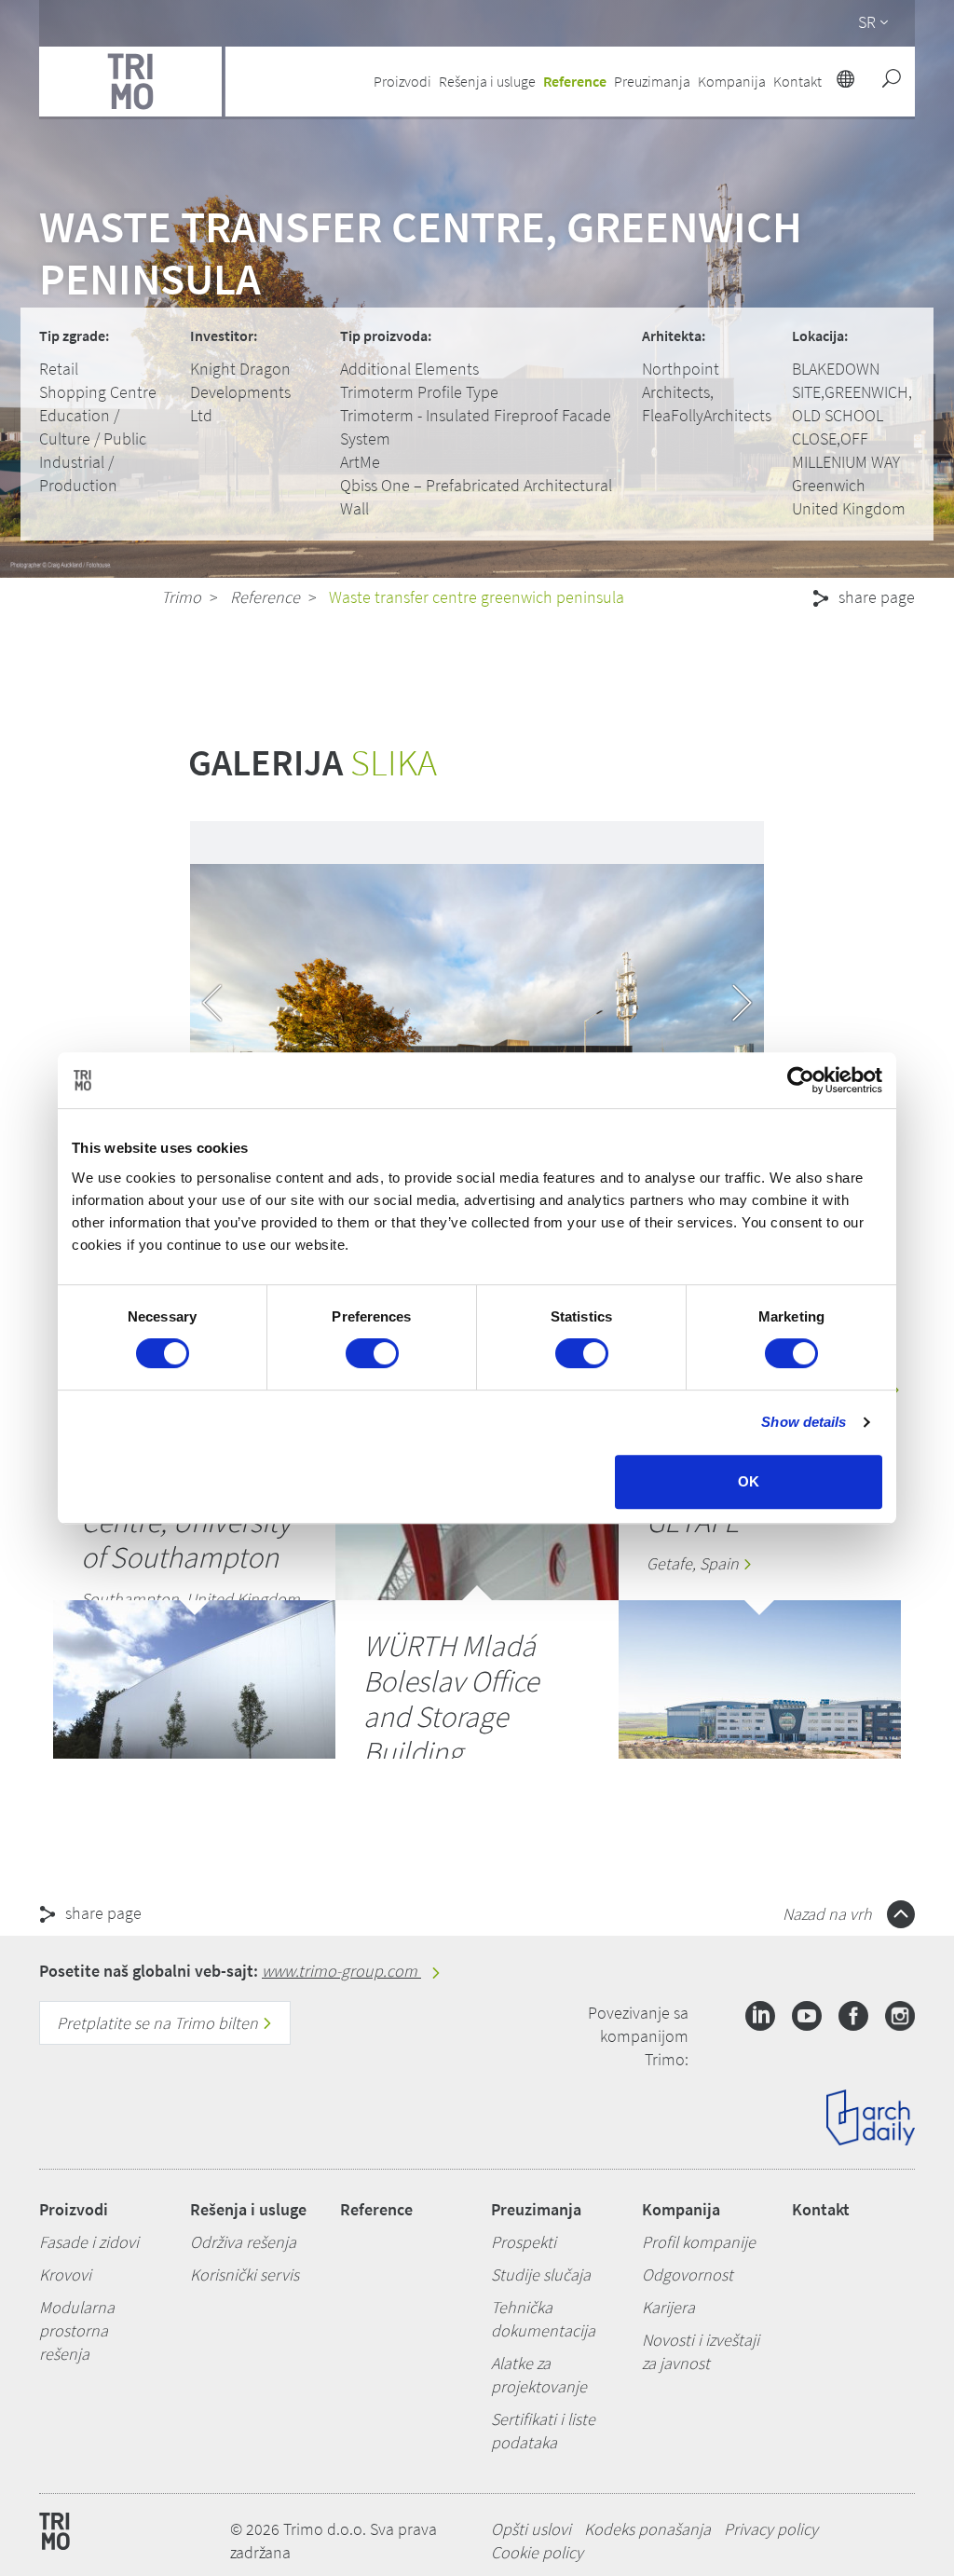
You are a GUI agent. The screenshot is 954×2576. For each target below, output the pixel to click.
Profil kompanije (699, 2242)
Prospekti (524, 2242)
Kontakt (821, 2209)
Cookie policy (537, 2552)
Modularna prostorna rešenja (77, 2330)
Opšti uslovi (531, 2529)
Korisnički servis (245, 2275)
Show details (804, 1422)
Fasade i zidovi (89, 2242)
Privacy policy (771, 2529)
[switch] (372, 1353)
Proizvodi (74, 2209)
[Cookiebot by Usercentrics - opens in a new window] (801, 1080)
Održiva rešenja (243, 2242)
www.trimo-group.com (341, 1971)
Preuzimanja (536, 2209)
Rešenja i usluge (248, 2209)
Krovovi (65, 2275)
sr (867, 22)
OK (749, 1481)
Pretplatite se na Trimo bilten (159, 2023)
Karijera (668, 2307)
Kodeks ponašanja (647, 2529)
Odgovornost (688, 2275)
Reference (575, 81)
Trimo (181, 597)
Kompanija (681, 2209)
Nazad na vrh (829, 1914)
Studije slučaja (541, 2275)
